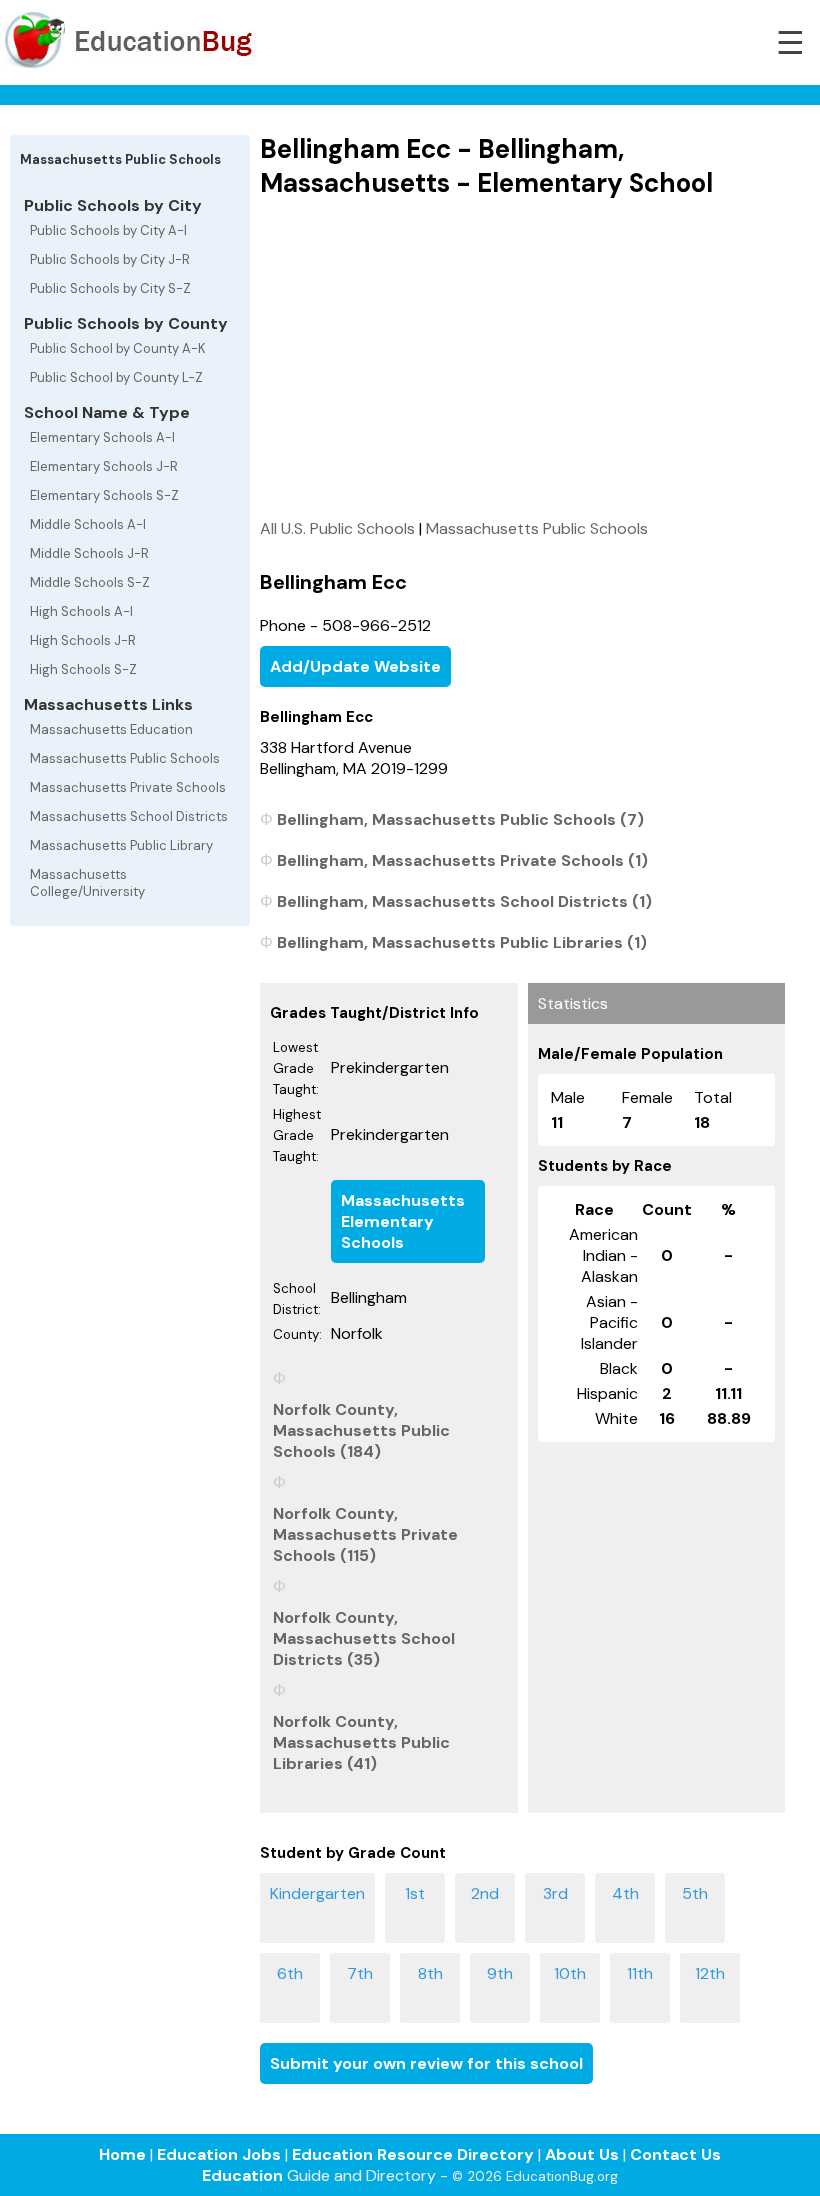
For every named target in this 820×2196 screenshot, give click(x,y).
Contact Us (675, 2154)
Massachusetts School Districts (129, 816)
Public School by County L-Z (116, 377)
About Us (582, 2154)
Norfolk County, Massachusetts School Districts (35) (364, 1638)
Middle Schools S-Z (90, 582)
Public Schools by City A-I (108, 230)
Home (122, 2154)
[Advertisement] (522, 358)
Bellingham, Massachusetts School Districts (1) (464, 901)
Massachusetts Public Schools (125, 758)
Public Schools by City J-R (110, 259)
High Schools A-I (81, 611)
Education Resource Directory (413, 2154)
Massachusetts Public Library (121, 845)
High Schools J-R (83, 640)
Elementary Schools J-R (104, 466)
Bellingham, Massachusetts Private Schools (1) (462, 860)
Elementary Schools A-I (102, 437)
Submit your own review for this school (426, 2063)
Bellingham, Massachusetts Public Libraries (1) (462, 942)
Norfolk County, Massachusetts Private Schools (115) (365, 1534)
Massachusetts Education (111, 729)
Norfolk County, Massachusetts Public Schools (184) (361, 1430)
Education (242, 2175)
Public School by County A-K (118, 348)
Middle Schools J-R (89, 553)
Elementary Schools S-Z (104, 495)
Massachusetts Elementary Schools (403, 1221)
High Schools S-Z (83, 669)
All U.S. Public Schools (337, 528)
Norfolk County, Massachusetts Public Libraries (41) (361, 1742)
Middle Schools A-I (88, 524)
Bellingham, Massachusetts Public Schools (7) (460, 819)
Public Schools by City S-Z (110, 288)
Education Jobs (219, 2154)
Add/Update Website (355, 666)
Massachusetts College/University (87, 883)
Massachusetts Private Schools (128, 787)
